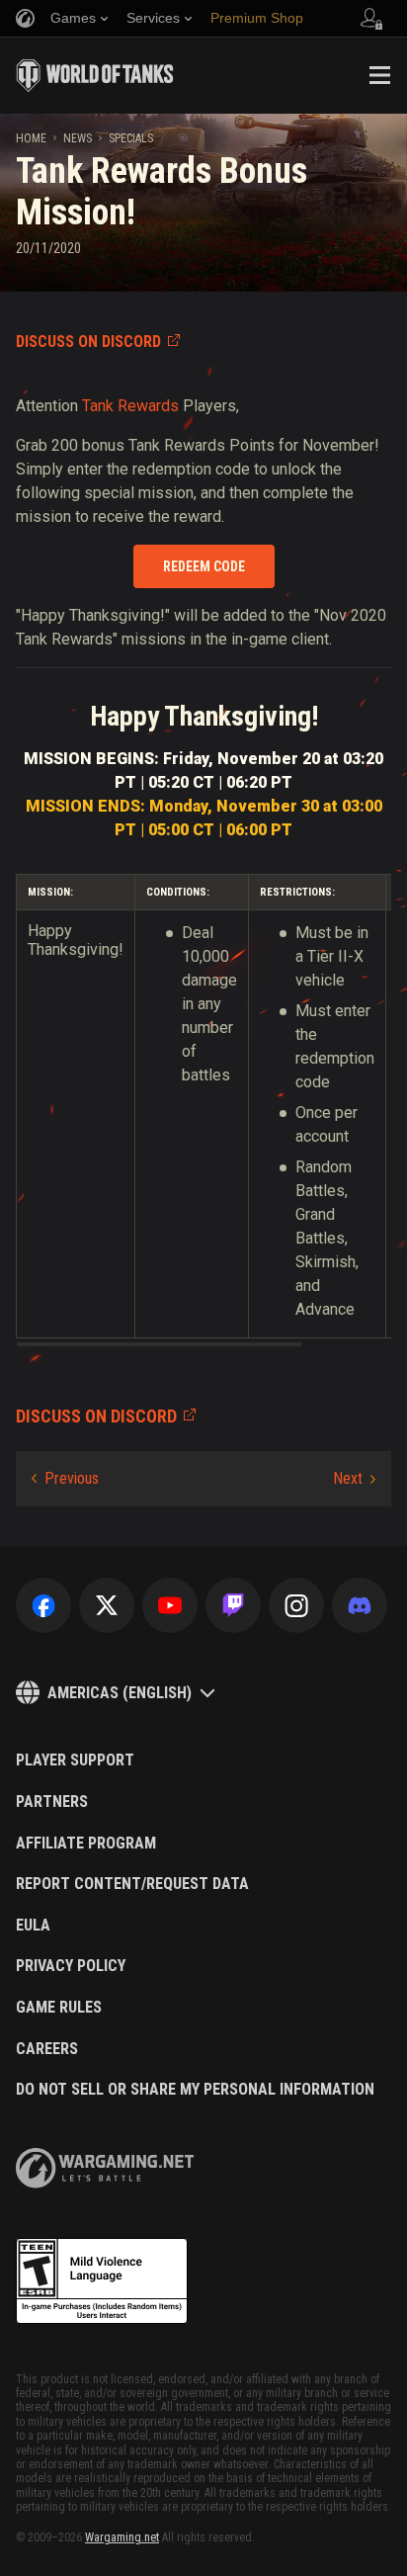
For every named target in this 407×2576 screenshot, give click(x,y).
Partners (52, 1802)
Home (31, 138)
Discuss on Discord (88, 342)
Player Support (75, 1760)
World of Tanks (95, 75)
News (78, 138)
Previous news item (65, 1479)
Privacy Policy (71, 1966)
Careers (47, 2049)
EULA (33, 1926)
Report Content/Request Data (132, 1884)
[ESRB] (102, 2281)
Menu (379, 75)
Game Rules (59, 2008)
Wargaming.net (122, 2537)
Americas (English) (120, 1693)
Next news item (354, 1479)
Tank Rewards (130, 406)
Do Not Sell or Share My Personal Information (195, 2090)
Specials (131, 138)
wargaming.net (105, 2168)
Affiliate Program (86, 1844)
